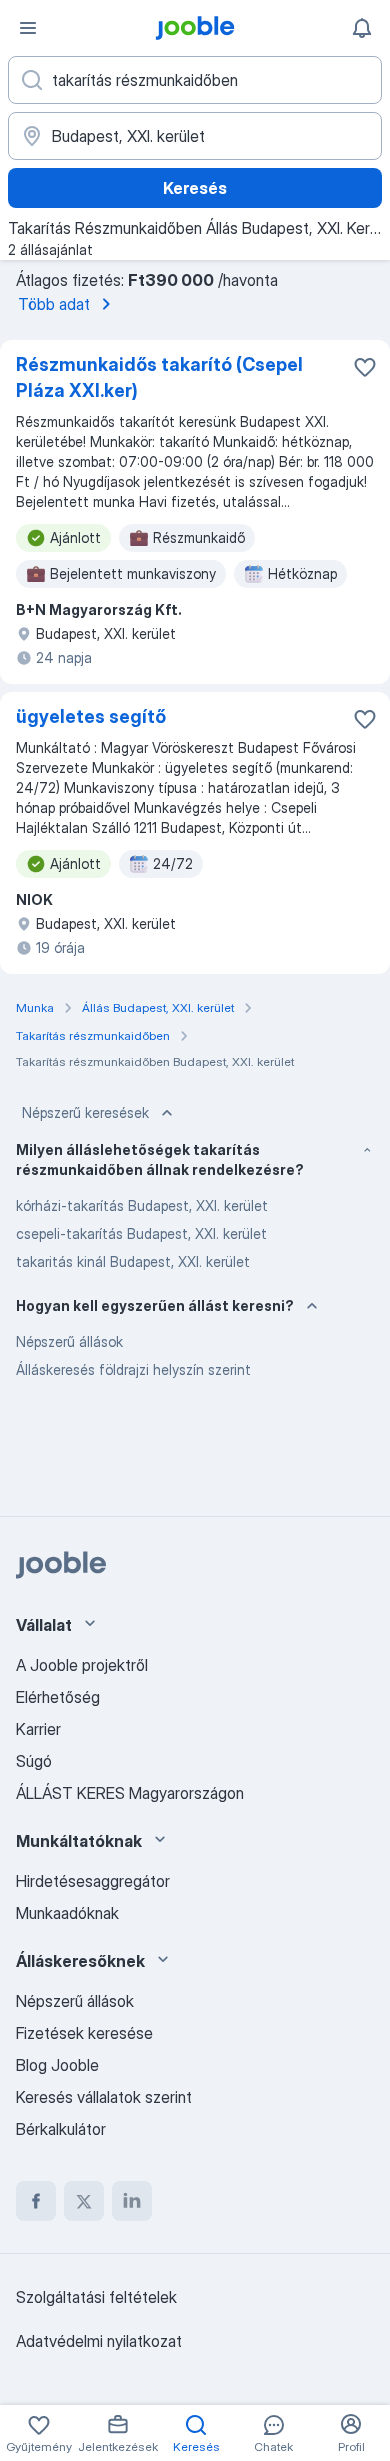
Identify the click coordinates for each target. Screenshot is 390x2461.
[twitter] (84, 2201)
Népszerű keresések (85, 1112)
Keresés (195, 188)
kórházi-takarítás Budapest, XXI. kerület (142, 1205)
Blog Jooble (57, 2065)
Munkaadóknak (67, 1913)
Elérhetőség (58, 1697)
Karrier (38, 1729)
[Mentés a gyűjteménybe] (365, 367)
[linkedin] (132, 2201)
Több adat (54, 304)
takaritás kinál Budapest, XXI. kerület (133, 1261)
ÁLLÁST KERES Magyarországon (130, 1793)
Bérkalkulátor (61, 2129)
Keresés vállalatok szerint (104, 2097)
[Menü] (28, 28)
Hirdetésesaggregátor (93, 1881)
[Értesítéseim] (362, 28)
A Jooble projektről (82, 1665)
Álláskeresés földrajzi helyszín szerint (133, 1369)
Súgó (34, 1761)
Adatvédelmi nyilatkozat (99, 2341)
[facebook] (36, 2201)
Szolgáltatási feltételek (96, 2297)
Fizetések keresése (84, 2033)
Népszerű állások (69, 1341)
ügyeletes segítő (91, 716)
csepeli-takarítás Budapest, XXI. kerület (141, 1233)
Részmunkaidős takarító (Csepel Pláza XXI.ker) (159, 377)
